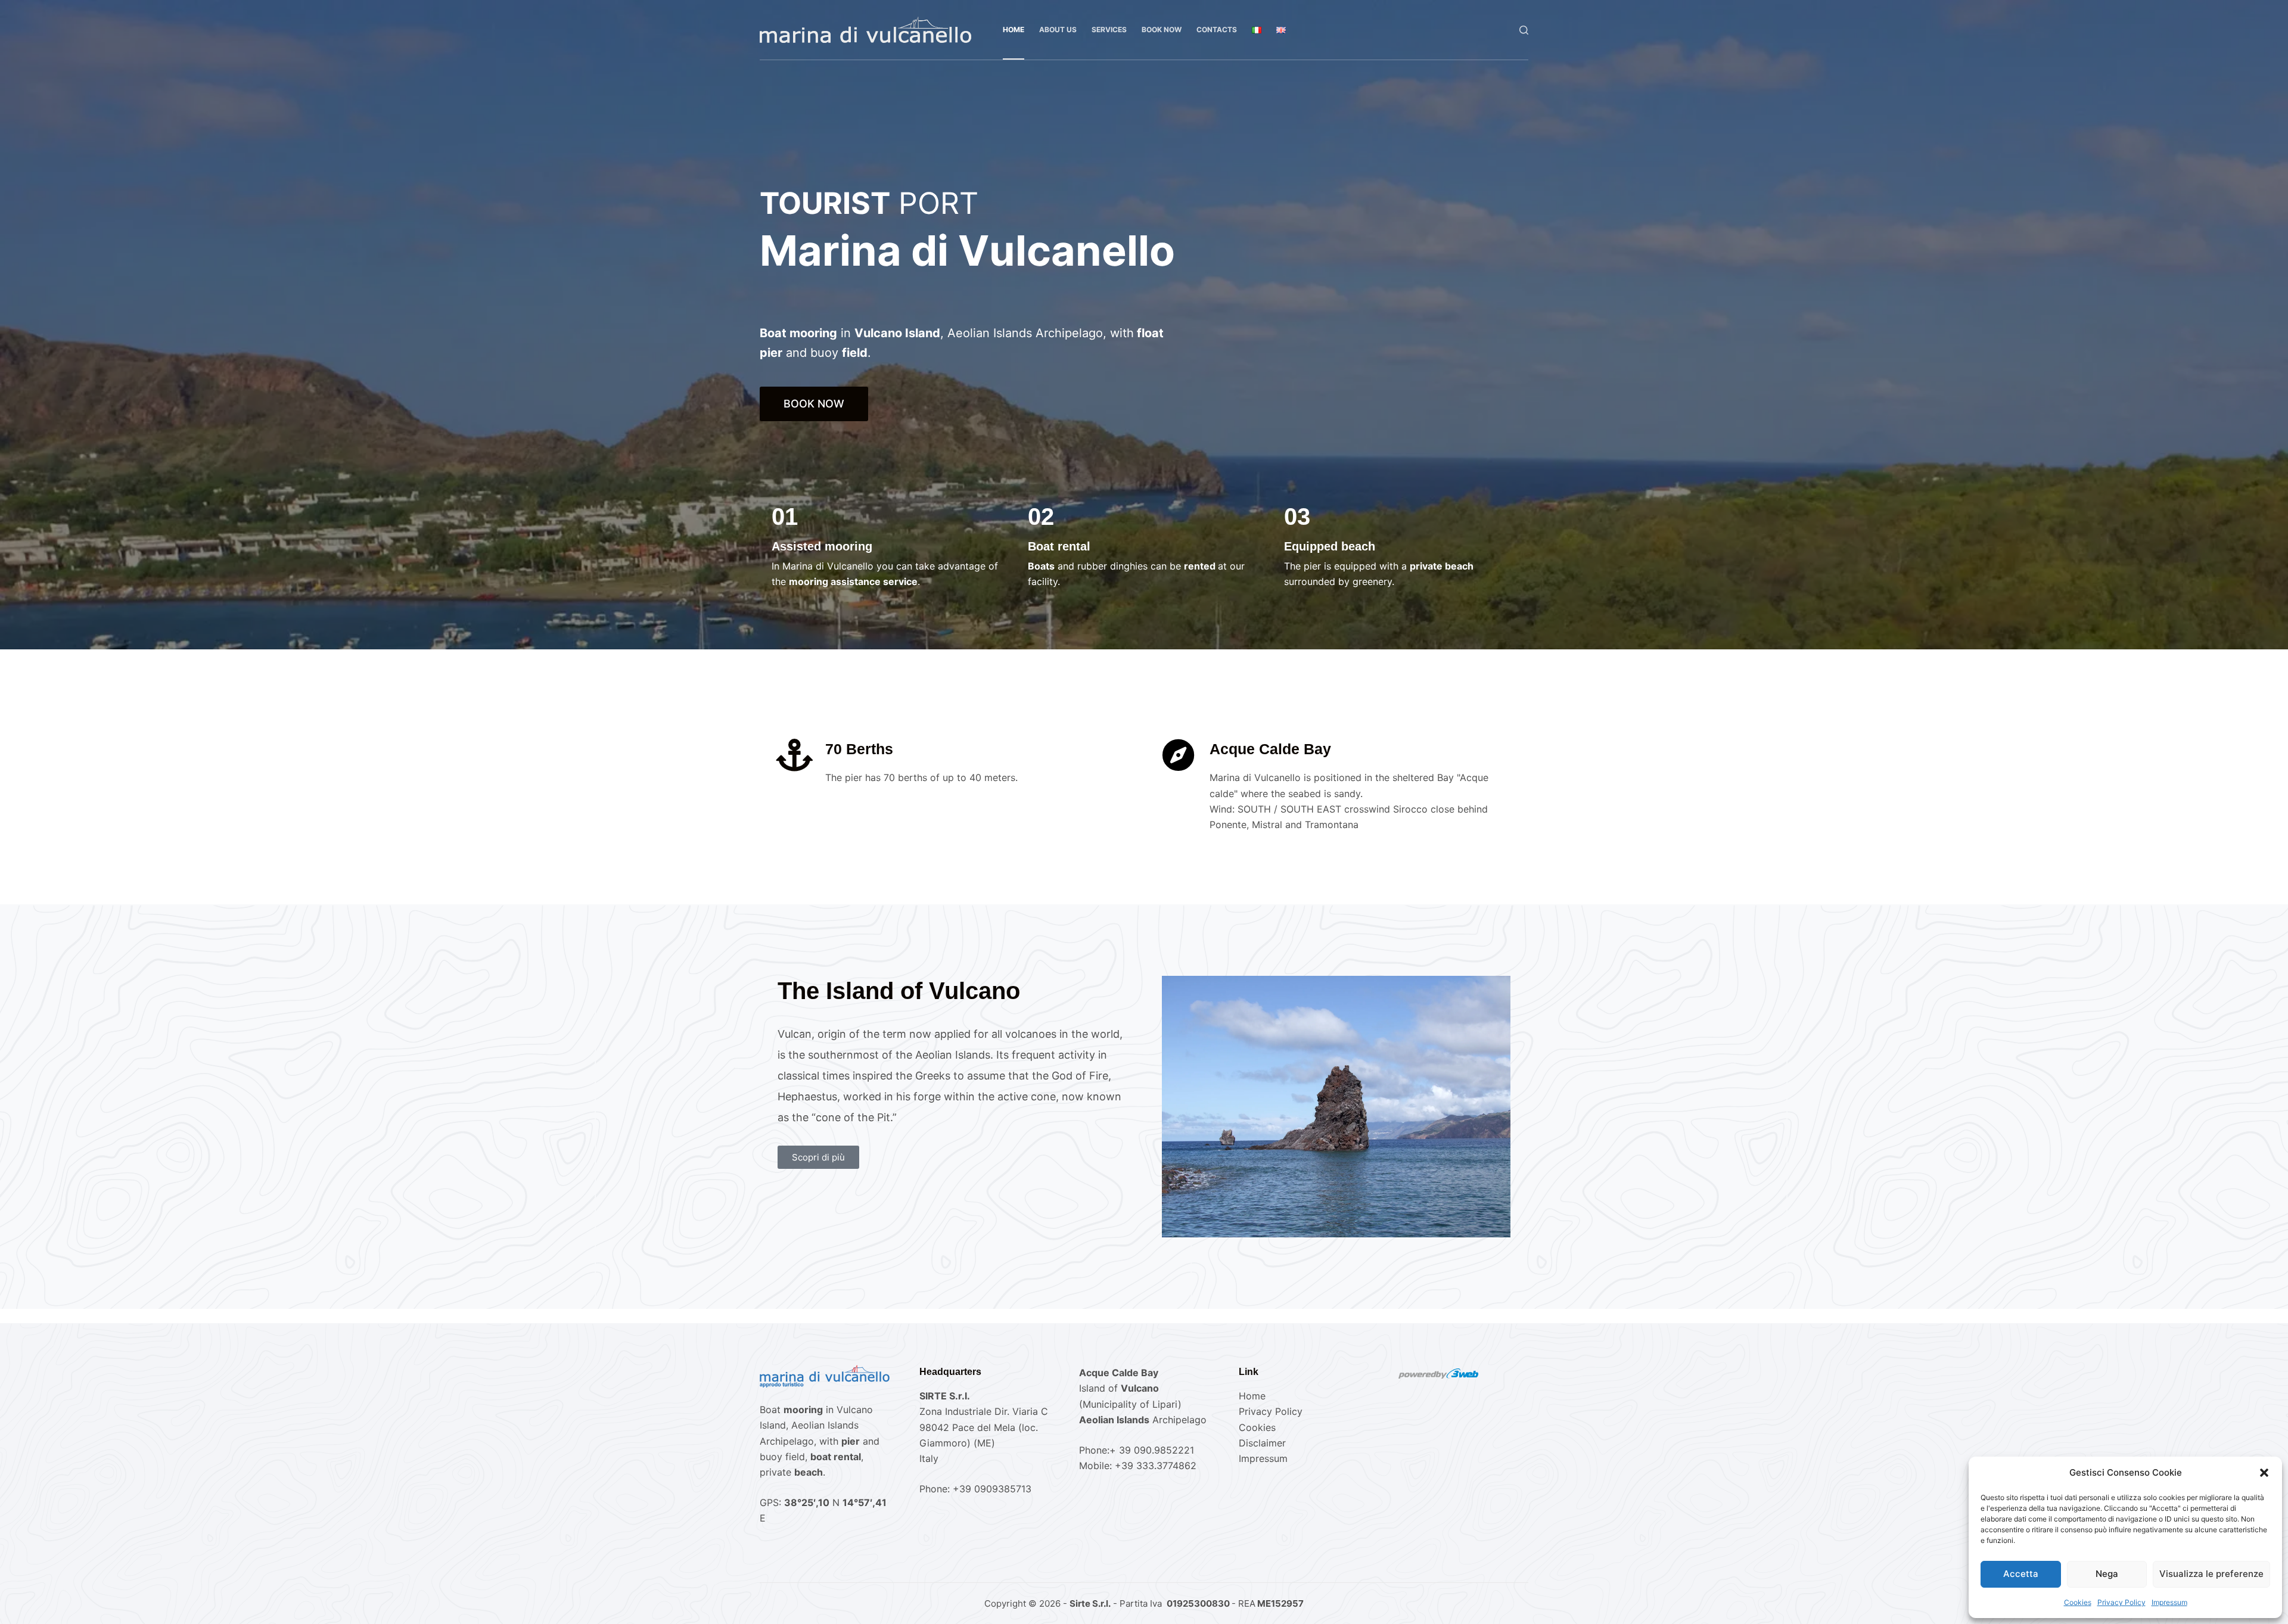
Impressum (2169, 1602)
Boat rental (1059, 546)
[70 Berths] (794, 755)
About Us (1058, 29)
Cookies (2078, 1602)
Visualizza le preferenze (2211, 1574)
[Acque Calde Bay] (1178, 755)
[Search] (1524, 30)
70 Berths (859, 749)
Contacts (1217, 29)
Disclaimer (1262, 1443)
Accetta (2021, 1574)
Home (1014, 29)
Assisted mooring (822, 546)
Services (1109, 29)
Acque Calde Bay (1270, 749)
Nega (2107, 1574)
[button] (2264, 1473)
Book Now (1162, 29)
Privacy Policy (2121, 1602)
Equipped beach (1330, 546)
